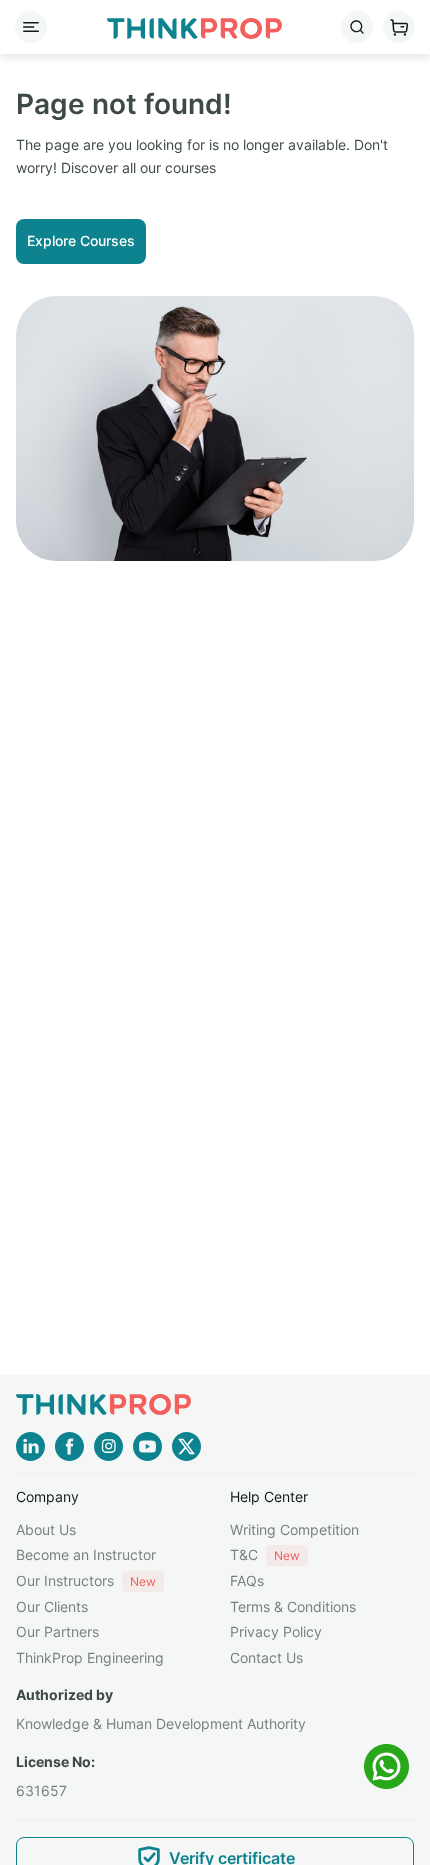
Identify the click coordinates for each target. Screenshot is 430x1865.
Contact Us (266, 1657)
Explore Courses (81, 240)
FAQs (247, 1580)
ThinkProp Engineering (90, 1657)
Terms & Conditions (293, 1606)
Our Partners (57, 1631)
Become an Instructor (86, 1554)
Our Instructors (86, 1580)
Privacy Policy (276, 1631)
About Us (46, 1529)
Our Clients (52, 1606)
